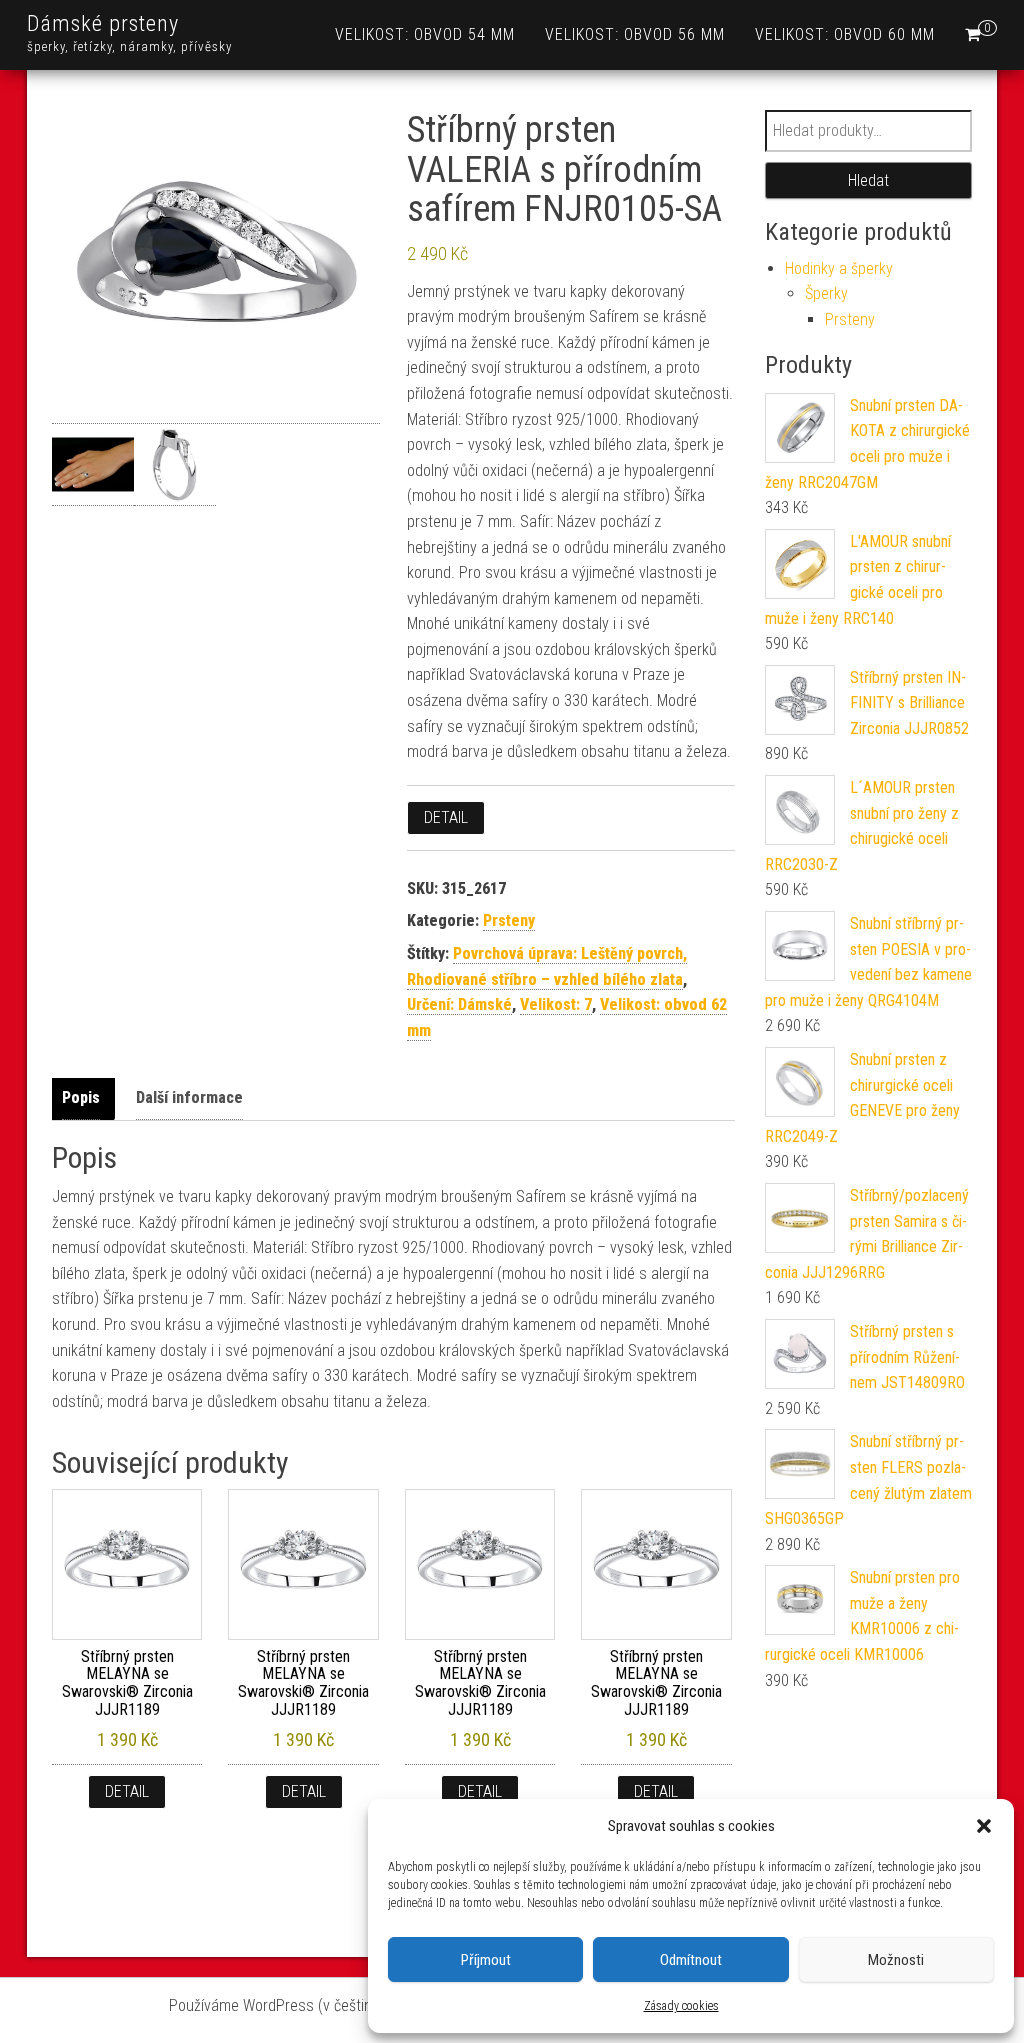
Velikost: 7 (556, 1004)
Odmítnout (691, 1960)
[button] (984, 1826)
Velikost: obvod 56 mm (635, 34)
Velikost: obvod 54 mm (425, 34)
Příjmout (486, 1960)
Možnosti (896, 1960)
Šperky (826, 293)
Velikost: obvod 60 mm (845, 34)
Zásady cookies (681, 2006)
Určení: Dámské (459, 1004)
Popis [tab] (81, 1097)
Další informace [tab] (189, 1097)
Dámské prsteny (103, 23)
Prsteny (509, 920)
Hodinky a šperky (839, 268)
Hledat (868, 180)
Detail (446, 817)
